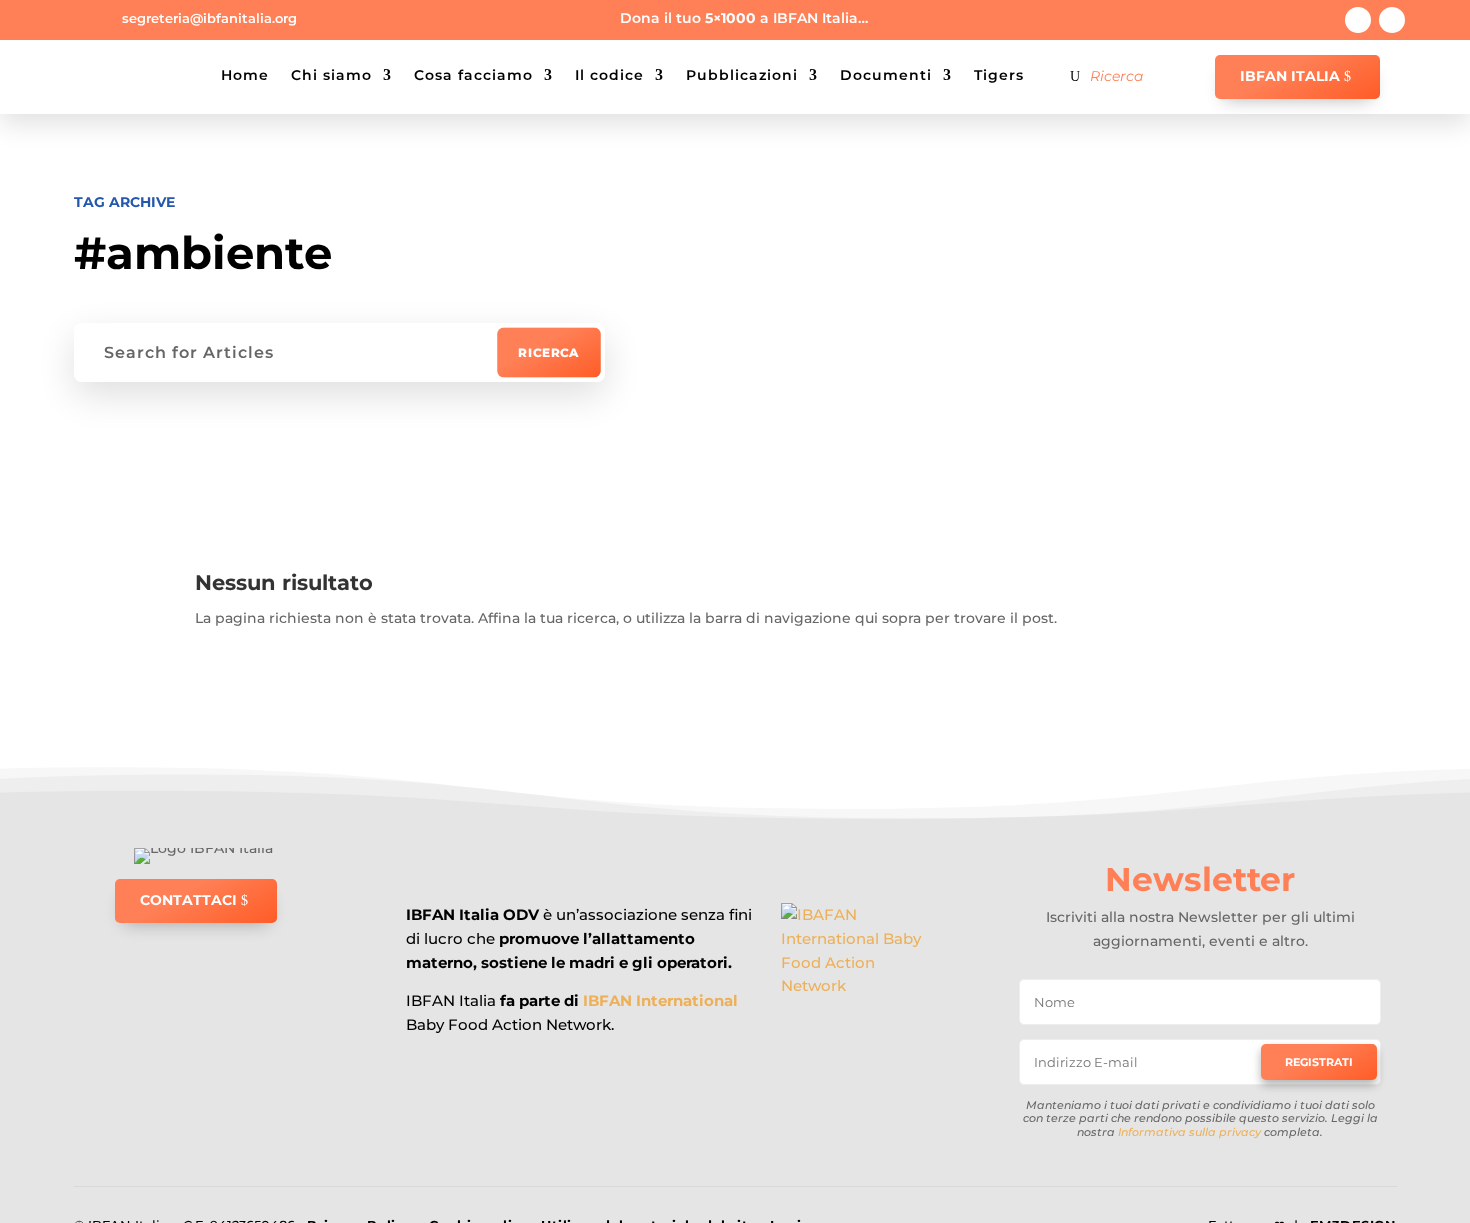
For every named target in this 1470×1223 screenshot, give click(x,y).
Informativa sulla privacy (1189, 1132)
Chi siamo (331, 75)
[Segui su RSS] (1392, 20)
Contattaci (188, 900)
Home (245, 75)
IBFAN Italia (1290, 76)
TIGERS (999, 75)
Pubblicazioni (742, 75)
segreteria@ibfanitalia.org (209, 18)
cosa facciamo (473, 75)
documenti (886, 75)
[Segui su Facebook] (1358, 20)
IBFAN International (660, 1000)
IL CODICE (609, 75)
